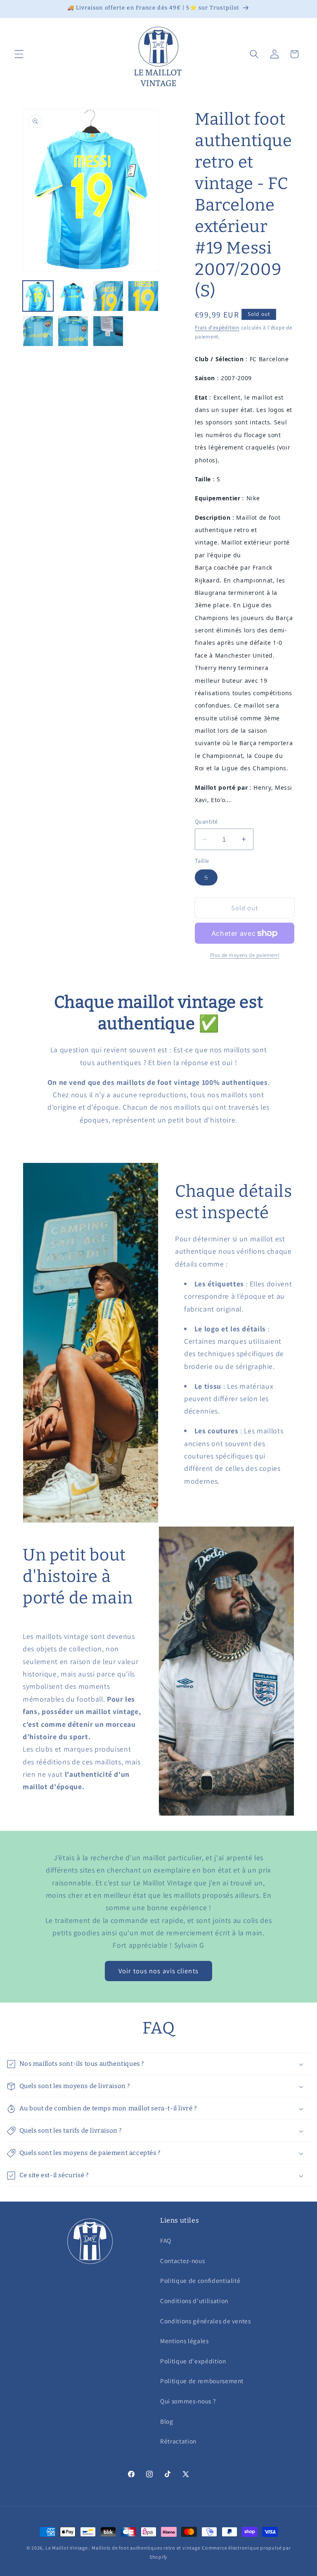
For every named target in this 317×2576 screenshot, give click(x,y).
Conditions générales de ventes (206, 2321)
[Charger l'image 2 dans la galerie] (73, 296)
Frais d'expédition (217, 328)
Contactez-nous (182, 2261)
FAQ (166, 2240)
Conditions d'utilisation (194, 2301)
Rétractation (178, 2441)
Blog (167, 2421)
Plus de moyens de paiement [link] (245, 955)
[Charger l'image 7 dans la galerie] (108, 331)
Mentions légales (185, 2341)
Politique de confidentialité (200, 2280)
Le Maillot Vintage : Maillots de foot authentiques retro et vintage (123, 2548)
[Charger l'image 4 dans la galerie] (143, 296)
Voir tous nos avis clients (158, 1971)
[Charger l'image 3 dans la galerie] (108, 296)
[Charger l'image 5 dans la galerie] (38, 331)
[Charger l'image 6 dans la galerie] (73, 331)
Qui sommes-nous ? (188, 2401)
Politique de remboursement (202, 2381)
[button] (19, 54)
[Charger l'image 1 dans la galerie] (38, 296)
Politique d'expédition (193, 2361)
